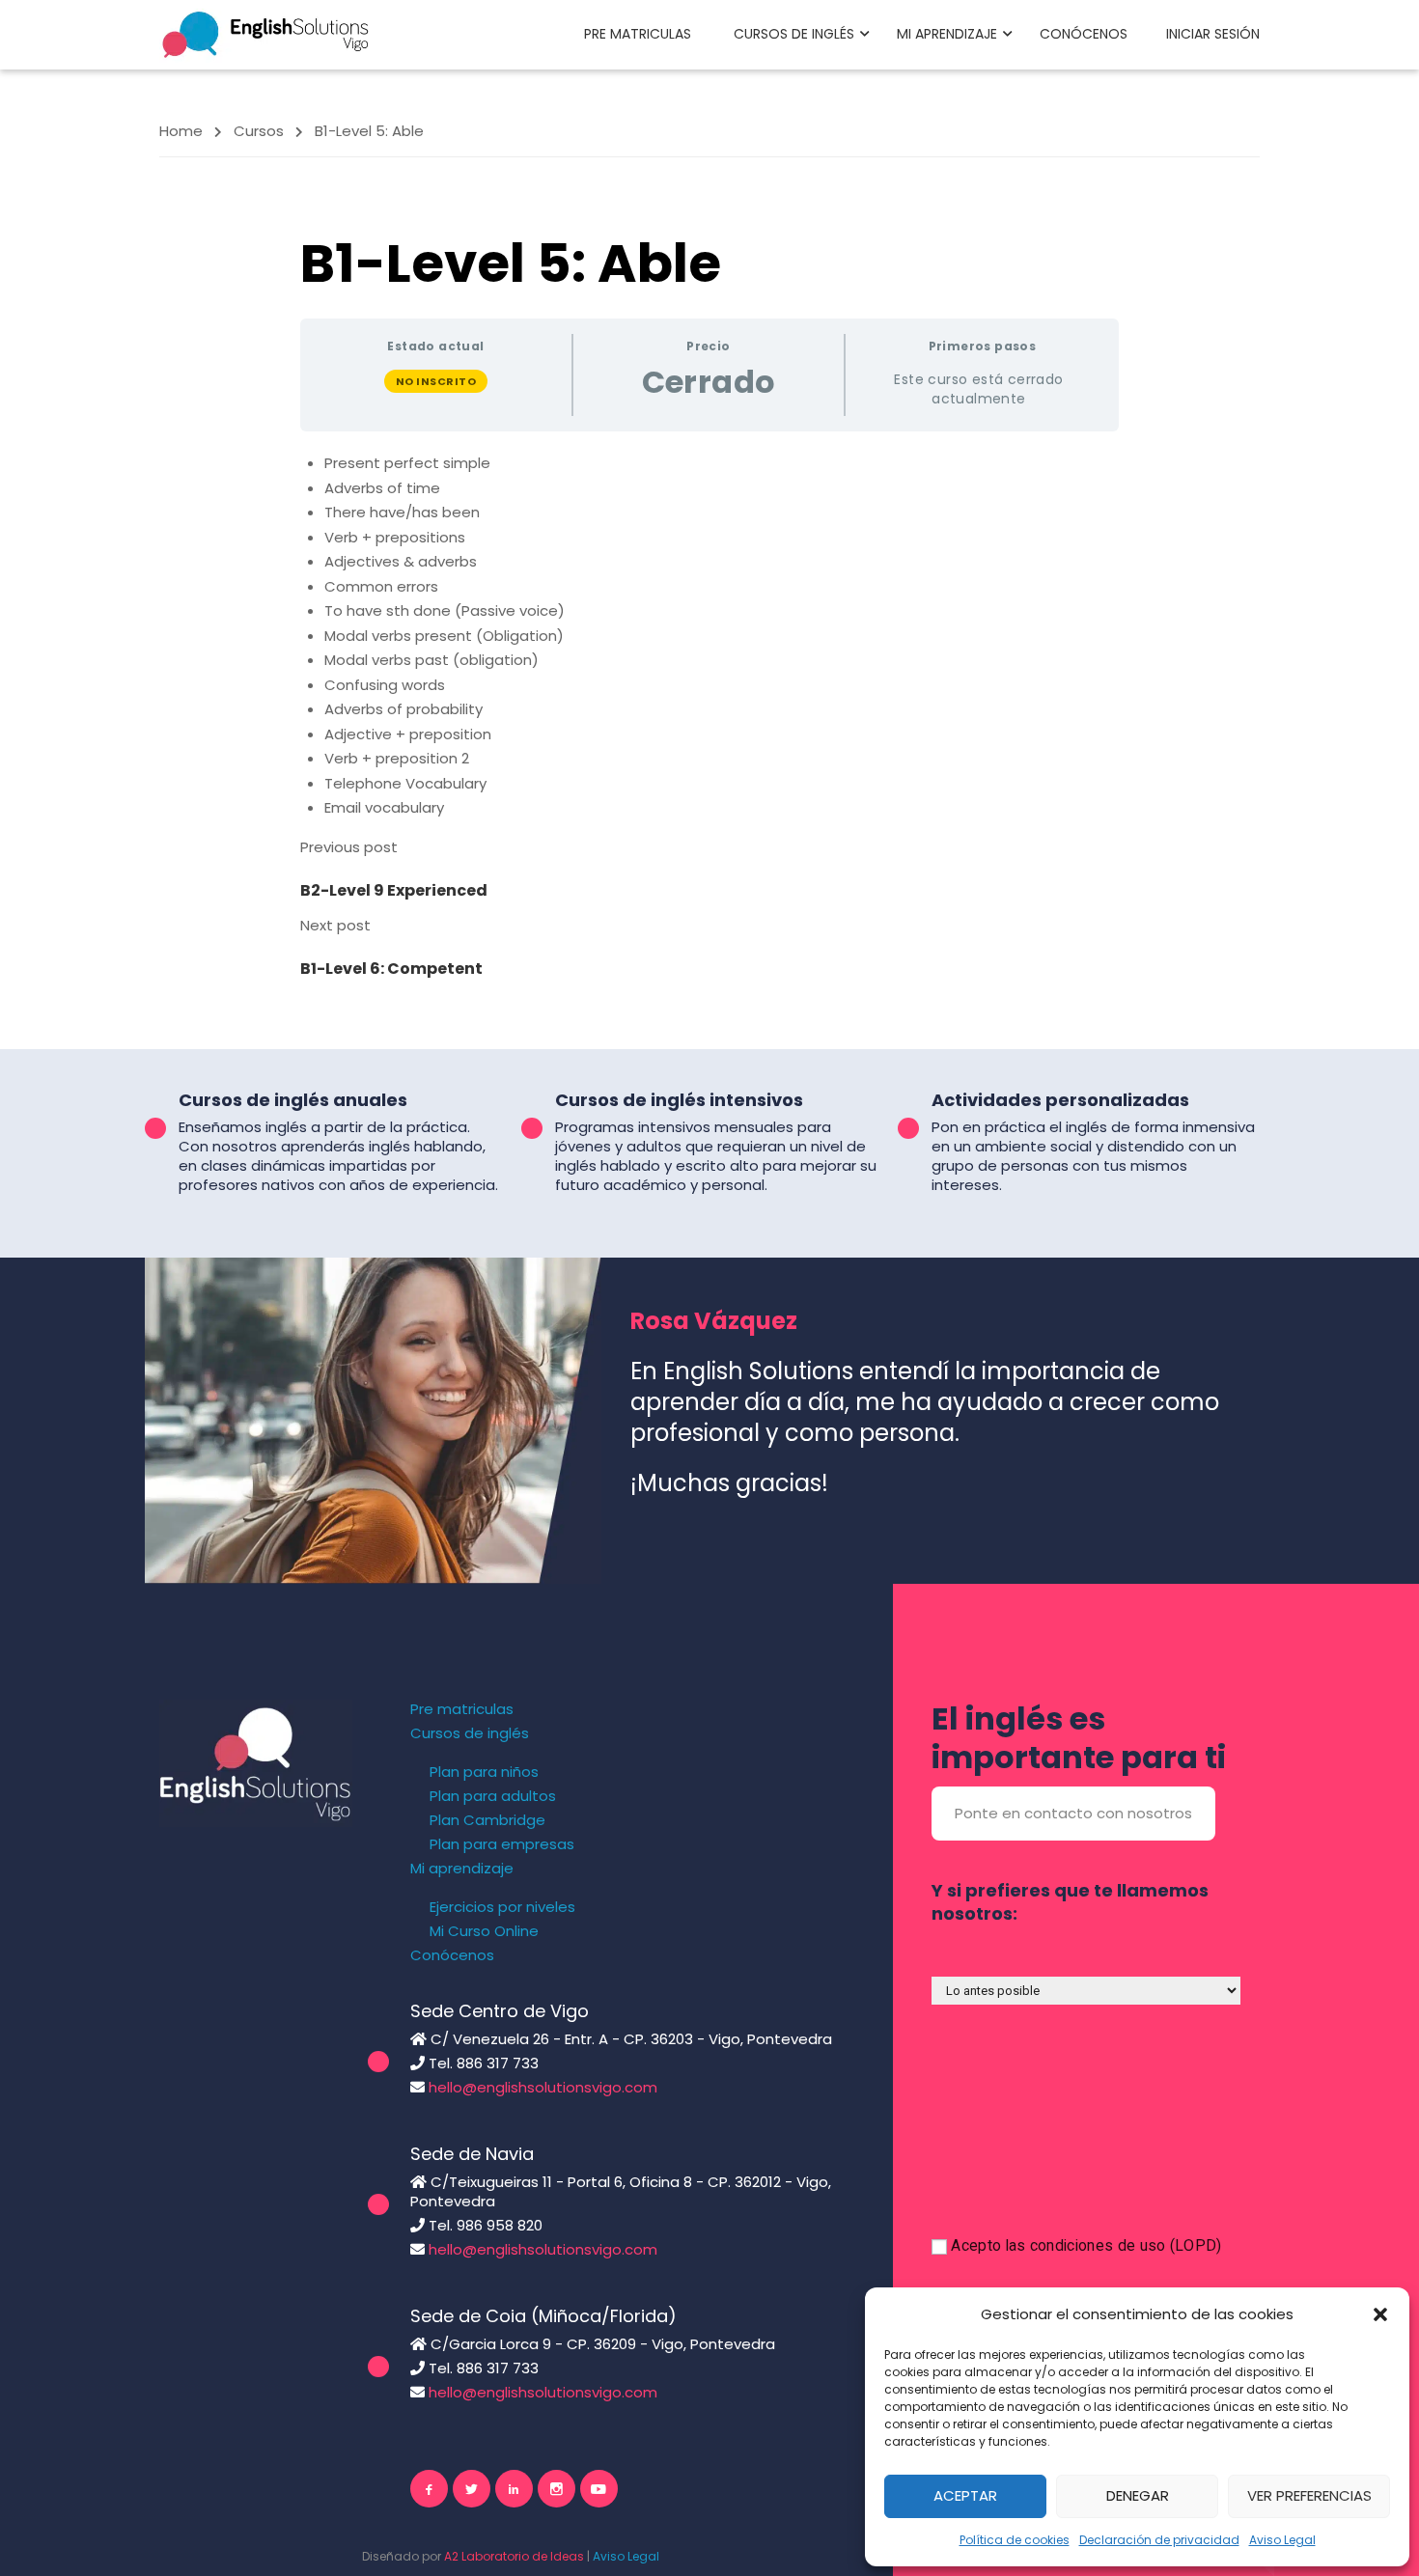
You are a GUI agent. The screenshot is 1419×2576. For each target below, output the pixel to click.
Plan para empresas (502, 1844)
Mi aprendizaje (947, 34)
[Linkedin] (514, 2489)
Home (181, 131)
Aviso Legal (1282, 2540)
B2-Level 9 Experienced (394, 890)
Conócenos (1084, 34)
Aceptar (965, 2495)
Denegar (1138, 2495)
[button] (1380, 2314)
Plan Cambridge (487, 1820)
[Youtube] (599, 2489)
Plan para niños (484, 1772)
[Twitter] (472, 2489)
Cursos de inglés (794, 34)
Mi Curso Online (484, 1931)
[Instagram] (556, 2489)
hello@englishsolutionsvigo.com (543, 2087)
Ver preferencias (1309, 2495)
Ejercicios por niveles (502, 1907)
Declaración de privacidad (1159, 2540)
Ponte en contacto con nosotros (1073, 1813)
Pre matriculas (638, 34)
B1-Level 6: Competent (391, 969)
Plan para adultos (493, 1796)
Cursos (259, 131)
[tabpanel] (709, 636)
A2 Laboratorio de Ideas (514, 2556)
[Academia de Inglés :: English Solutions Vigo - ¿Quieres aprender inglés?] (265, 33)
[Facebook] (429, 2489)
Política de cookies (1015, 2540)
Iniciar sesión (1213, 34)
